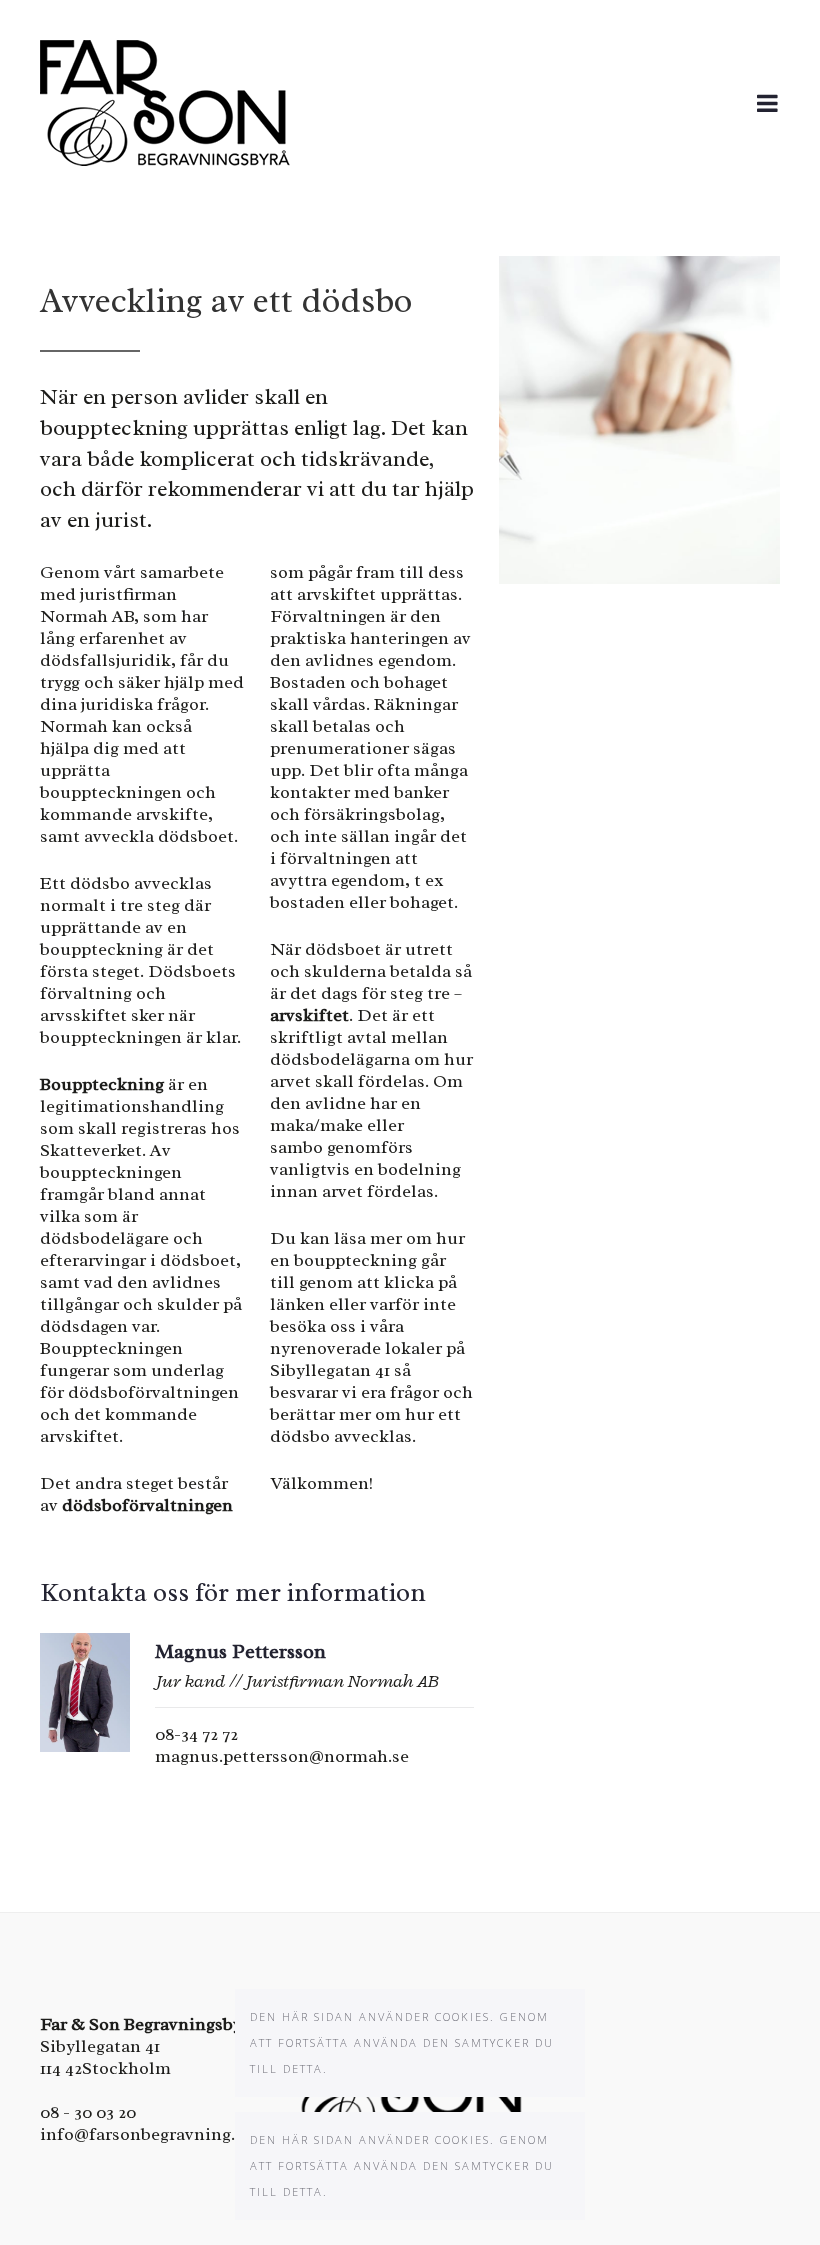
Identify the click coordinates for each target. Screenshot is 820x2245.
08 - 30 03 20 (88, 2112)
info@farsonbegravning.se (146, 2134)
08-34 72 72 (196, 1734)
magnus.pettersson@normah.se (282, 1756)
